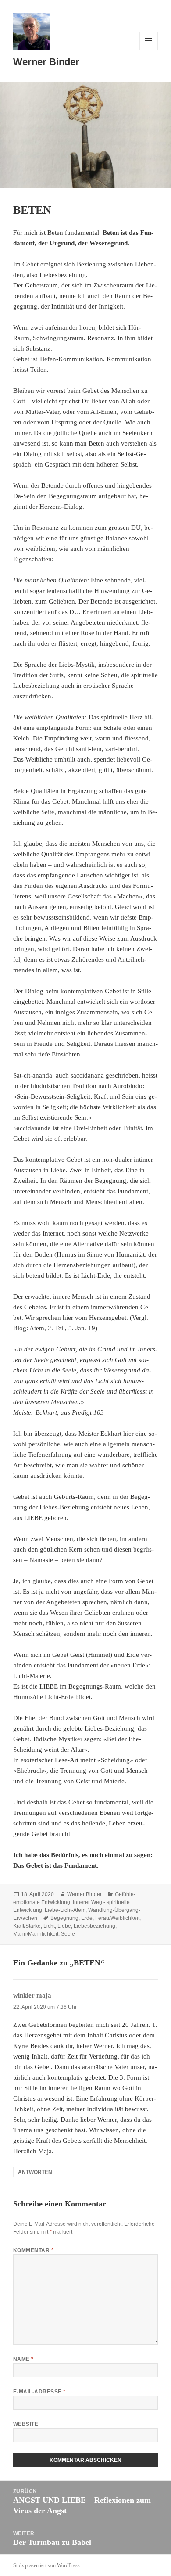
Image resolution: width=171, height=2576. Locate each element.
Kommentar (33, 2250)
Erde (87, 1918)
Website (26, 2424)
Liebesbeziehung (94, 1926)
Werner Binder (46, 62)
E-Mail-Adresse (39, 2392)
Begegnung (64, 1918)
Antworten (35, 2172)
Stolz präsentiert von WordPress (46, 2565)
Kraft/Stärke (27, 1926)
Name (23, 2359)
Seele (68, 1934)
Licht (49, 1926)
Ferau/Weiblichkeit (117, 1918)
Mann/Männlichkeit (36, 1934)
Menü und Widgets (149, 50)
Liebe (64, 1926)
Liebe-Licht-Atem (65, 1910)
